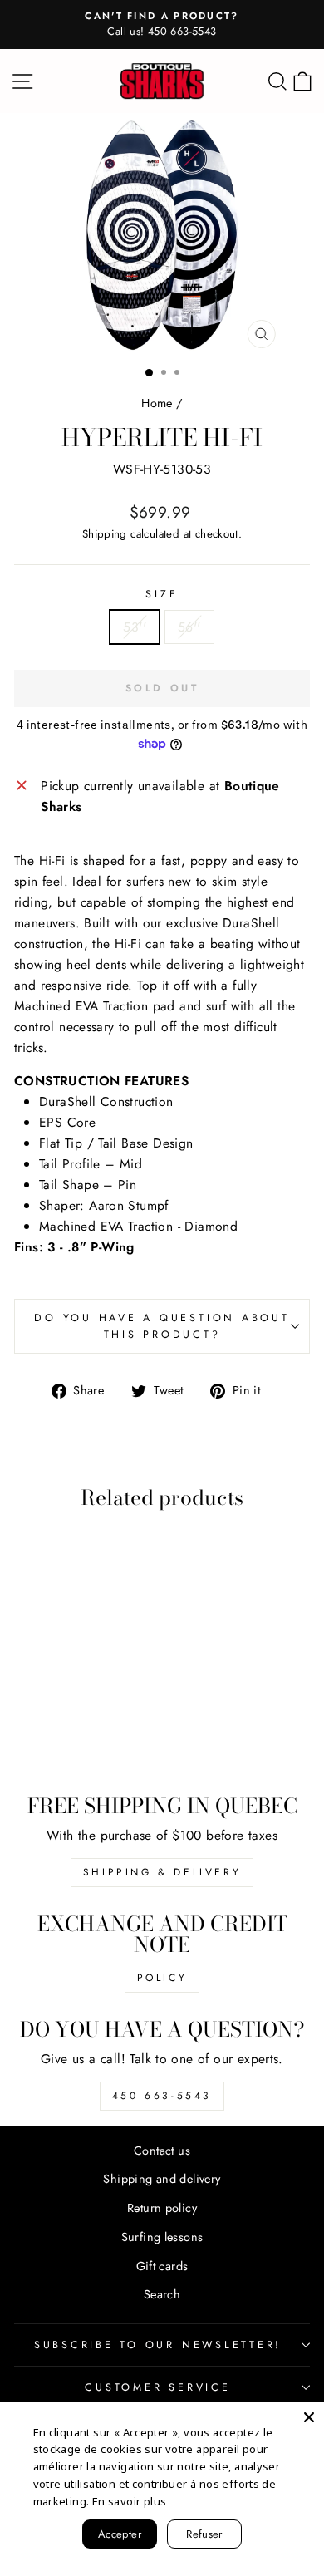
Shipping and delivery (162, 2179)
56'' (189, 627)
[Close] (309, 2417)
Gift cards (162, 2266)
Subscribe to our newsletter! (158, 2345)
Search (162, 2294)
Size (162, 594)
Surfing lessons (162, 2237)
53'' (135, 627)
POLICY (162, 1978)
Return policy (162, 2208)
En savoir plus (129, 2501)
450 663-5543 (162, 2096)
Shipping (105, 534)
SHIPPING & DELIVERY (162, 1872)
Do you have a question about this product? (162, 1326)
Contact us (162, 2151)
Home (157, 403)
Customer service (157, 2387)
